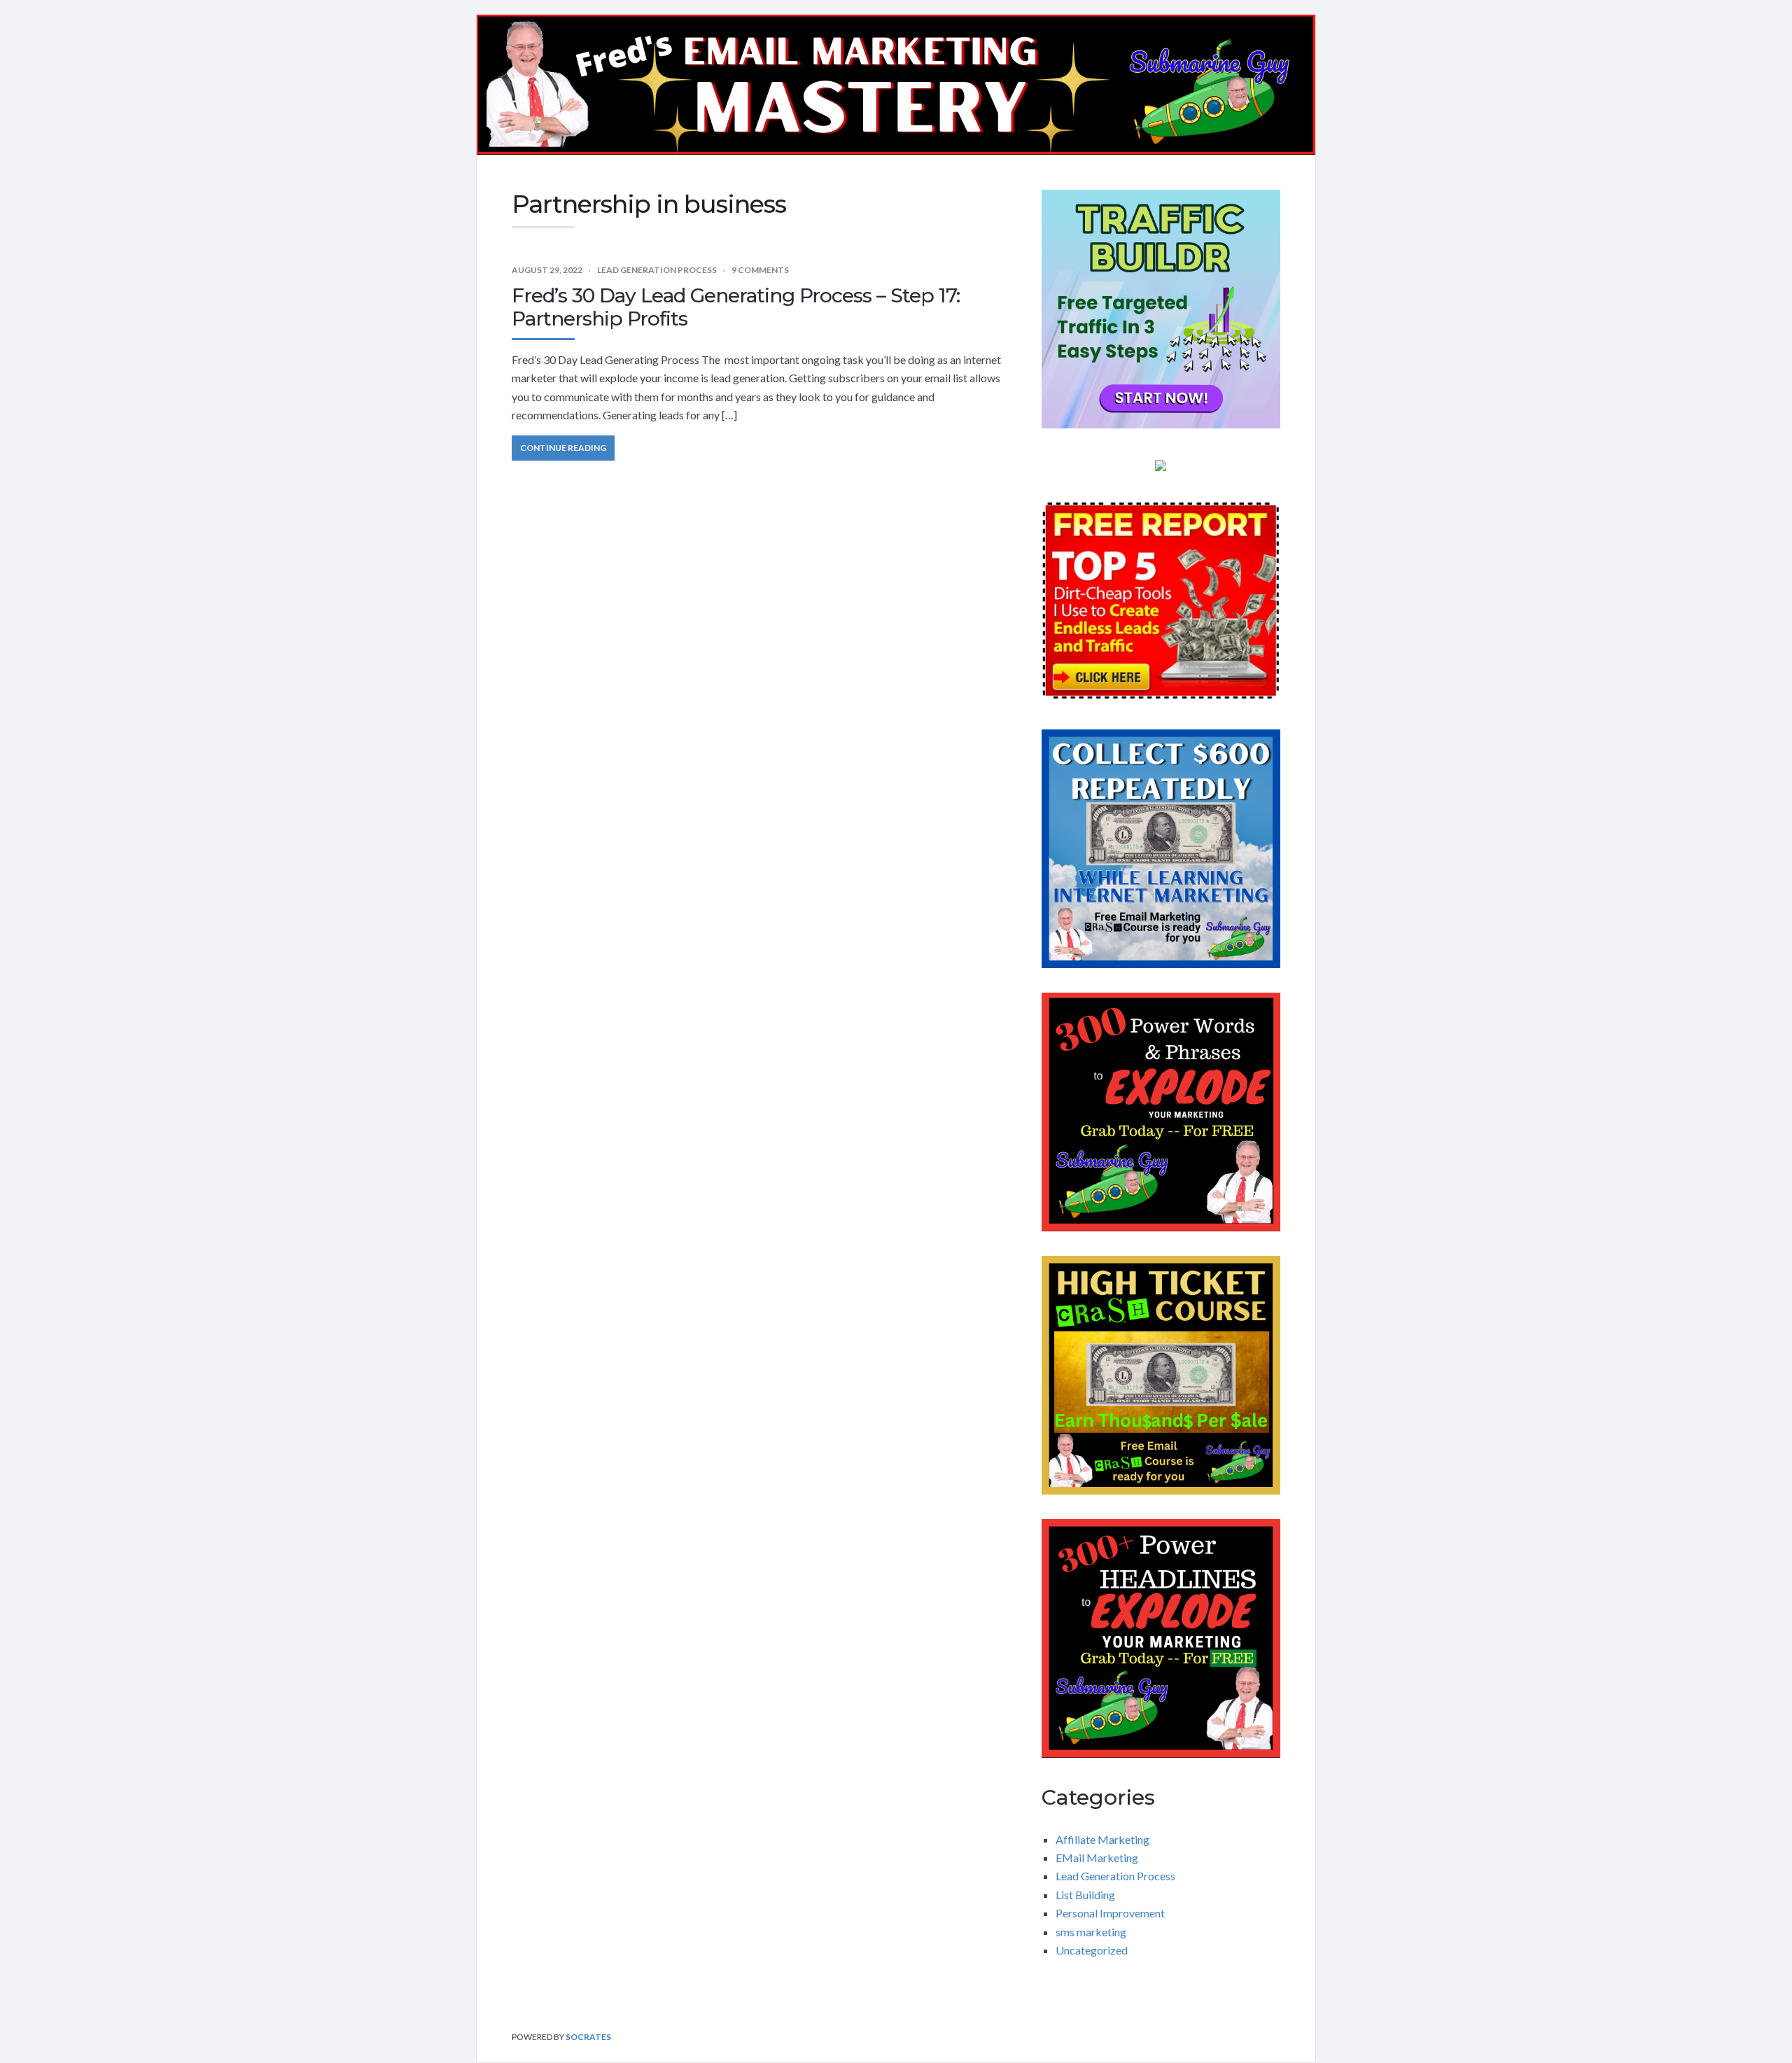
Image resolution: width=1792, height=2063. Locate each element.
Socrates (588, 2037)
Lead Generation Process (657, 270)
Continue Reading (563, 448)
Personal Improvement (1110, 1913)
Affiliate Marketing (1102, 1839)
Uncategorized (1092, 1950)
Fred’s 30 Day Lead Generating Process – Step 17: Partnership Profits (736, 307)
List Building (1085, 1895)
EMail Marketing (1097, 1858)
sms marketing (1091, 1932)
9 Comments (760, 270)
